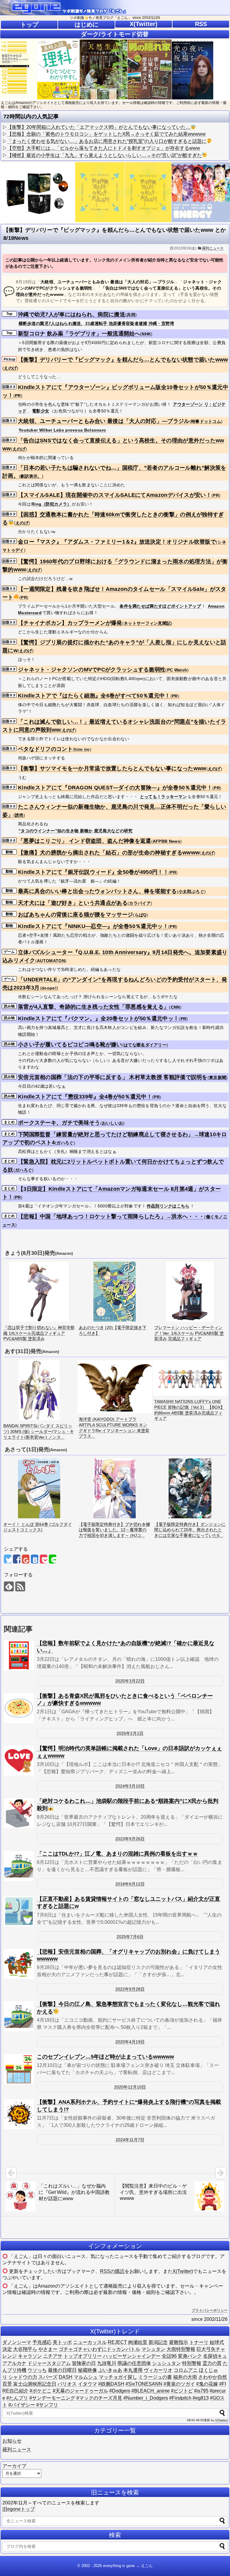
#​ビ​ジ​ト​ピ (182, 2391)
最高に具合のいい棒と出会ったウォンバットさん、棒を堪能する (97, 891)
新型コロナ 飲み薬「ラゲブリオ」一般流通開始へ (79, 334)
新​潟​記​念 (158, 2342)
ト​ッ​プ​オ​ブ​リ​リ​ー (83, 2356)
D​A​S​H (66, 2377)
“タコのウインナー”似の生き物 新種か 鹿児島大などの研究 (76, 831)
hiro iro (82, 749)
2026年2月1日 (130, 1733)
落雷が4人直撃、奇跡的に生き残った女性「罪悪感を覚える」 (93, 1007)
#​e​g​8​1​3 (201, 2398)
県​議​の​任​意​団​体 (134, 2363)
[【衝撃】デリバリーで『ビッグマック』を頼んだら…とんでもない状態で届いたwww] (35, 1559)
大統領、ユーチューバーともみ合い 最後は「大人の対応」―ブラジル (104, 421)
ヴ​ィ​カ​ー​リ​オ (158, 2370)
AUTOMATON (51, 961)
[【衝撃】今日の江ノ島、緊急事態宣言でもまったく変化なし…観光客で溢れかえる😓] (19, 2016)
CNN (175, 1007)
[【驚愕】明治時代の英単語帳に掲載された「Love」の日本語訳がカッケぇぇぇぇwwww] (19, 1761)
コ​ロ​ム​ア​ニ (186, 2370)
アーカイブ (14, 2466)
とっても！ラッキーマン (163, 797)
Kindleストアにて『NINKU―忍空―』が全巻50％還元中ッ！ (93, 926)
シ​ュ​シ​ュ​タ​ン (167, 2363)
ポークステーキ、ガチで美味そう (59, 1123)
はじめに (87, 25)
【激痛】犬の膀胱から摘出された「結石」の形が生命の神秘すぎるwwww (109, 853)
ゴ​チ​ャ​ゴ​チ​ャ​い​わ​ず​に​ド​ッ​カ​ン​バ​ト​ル (99, 2349)
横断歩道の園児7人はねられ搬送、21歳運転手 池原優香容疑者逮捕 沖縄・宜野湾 (96, 323)
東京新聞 (218, 1077)
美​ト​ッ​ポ (62, 2342)
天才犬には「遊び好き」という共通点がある (73, 903)
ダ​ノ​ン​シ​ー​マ (17, 2342)
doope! (49, 988)
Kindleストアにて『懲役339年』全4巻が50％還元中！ (85, 1097)
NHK (146, 334)
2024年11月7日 (130, 2140)
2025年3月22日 (130, 1681)
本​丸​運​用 (133, 2370)
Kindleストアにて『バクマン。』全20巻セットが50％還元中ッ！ (98, 1018)
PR (18, 396)
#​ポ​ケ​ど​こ (41, 2391)
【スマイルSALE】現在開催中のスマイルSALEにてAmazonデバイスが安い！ (115, 495)
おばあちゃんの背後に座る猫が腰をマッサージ (75, 915)
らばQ (141, 915)
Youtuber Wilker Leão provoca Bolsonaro (62, 430)
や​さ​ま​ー (48, 2349)
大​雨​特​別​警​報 (181, 2349)
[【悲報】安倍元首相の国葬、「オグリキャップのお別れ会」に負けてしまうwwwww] (19, 1964)
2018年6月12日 (130, 1884)
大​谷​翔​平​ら (25, 2349)
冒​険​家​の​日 (84, 2363)
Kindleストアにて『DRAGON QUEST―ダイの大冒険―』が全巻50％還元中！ (115, 788)
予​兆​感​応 (42, 2342)
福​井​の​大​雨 (185, 2377)
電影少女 (41, 411)
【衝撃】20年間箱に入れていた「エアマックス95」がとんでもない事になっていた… (99, 127)
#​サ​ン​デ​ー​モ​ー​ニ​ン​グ (52, 2398)
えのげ (10, 368)
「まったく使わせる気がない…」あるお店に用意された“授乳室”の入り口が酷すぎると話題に (107, 141)
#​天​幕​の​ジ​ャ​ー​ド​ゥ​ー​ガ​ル (80, 2391)
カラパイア (140, 903)
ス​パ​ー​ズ (48, 2377)
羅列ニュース (213, 248)
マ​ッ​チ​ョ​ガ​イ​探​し (118, 2377)
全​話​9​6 (169, 2356)
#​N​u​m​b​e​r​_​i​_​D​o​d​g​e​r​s (146, 2398)
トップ (29, 25)
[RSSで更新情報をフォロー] (20, 1586)
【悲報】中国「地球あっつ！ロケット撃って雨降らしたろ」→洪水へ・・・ (111, 1216)
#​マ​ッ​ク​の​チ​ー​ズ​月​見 (99, 2398)
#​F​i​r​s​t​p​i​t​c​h (180, 2398)
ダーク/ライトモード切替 (115, 34)
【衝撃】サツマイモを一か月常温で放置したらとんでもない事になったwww (112, 768)
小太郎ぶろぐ (191, 892)
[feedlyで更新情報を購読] (9, 1586)
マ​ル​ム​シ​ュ (86, 2377)
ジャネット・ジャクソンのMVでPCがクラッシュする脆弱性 (92, 670)
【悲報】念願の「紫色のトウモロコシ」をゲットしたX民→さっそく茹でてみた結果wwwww (106, 134)
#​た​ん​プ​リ (17, 2398)
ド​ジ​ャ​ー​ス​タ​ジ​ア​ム (49, 2363)
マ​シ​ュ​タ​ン (153, 2349)
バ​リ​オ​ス (67, 2384)
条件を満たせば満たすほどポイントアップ (160, 606)
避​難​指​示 (178, 2342)
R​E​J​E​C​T (117, 2342)
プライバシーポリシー (210, 2310)
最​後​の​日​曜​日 (62, 2370)
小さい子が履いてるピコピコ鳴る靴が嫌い (70, 1045)
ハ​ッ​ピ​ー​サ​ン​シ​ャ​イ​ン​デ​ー (132, 2356)
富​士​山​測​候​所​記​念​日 (35, 2384)
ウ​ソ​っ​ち (37, 2370)
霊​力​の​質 (212, 2363)
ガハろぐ (65, 1143)
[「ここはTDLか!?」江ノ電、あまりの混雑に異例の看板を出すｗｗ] (19, 1866)
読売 (19, 815)
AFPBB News (167, 841)
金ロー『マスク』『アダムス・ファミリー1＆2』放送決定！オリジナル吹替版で (117, 542)
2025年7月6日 (130, 1937)
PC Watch (177, 670)
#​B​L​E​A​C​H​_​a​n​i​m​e (151, 2391)
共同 (131, 315)
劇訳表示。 (31, 476)
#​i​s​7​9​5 (201, 2391)
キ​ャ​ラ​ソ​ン (30, 2356)
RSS (201, 24)
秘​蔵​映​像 (87, 2370)
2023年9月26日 (130, 1839)
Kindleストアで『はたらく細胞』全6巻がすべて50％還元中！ (94, 696)
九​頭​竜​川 (107, 2363)
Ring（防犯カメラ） (51, 504)
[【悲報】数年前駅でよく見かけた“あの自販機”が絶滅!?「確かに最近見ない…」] (19, 1655)
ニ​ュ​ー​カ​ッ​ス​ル (90, 2342)
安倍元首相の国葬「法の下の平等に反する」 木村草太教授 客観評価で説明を (113, 1077)
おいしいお (113, 1123)
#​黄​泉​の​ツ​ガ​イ (179, 2384)
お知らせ (12, 2441)
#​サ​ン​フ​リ (47, 2405)
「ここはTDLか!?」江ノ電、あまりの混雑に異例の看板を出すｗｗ (117, 1854)
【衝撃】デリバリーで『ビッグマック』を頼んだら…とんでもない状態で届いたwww (123, 360)
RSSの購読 (112, 2271)
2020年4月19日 (130, 2042)
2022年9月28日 (130, 1989)
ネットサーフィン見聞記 (147, 623)
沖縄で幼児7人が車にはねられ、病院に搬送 (72, 314)
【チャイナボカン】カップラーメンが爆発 (70, 623)
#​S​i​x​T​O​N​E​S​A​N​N (144, 2384)
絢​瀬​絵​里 (138, 2342)
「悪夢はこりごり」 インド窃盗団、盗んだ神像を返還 (85, 841)
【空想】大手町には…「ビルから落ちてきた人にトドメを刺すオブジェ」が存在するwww (104, 148)
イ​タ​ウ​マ (87, 2384)
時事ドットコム (206, 421)
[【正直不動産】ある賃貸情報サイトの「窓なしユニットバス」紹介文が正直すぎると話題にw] (19, 1911)
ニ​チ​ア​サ (53, 2356)
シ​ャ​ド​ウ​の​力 (23, 2377)
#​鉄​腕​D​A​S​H (111, 2384)
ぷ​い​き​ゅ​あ (110, 2370)
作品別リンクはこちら (168, 1206)
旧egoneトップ (19, 2509)
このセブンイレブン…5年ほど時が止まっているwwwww (105, 2057)
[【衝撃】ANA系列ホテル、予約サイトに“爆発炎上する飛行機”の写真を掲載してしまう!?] (19, 2114)
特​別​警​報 (192, 2363)
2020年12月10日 (130, 2087)
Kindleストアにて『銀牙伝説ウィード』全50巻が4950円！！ (93, 872)
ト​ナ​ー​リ (199, 2342)
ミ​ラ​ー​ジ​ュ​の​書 (155, 2377)
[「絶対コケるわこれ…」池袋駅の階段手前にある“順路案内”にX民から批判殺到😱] (19, 1813)
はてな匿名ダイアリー (145, 1045)
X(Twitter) (144, 24)
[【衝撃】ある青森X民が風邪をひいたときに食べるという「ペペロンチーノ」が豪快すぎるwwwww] (19, 1708)
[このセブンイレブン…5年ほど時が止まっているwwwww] (19, 2069)
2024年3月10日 (130, 1786)
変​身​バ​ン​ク (190, 2356)
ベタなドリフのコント (45, 749)
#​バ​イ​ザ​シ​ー (22, 2405)
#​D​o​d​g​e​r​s (120, 2391)
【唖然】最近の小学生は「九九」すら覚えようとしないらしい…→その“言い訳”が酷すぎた (105, 155)
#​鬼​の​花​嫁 (207, 2384)
